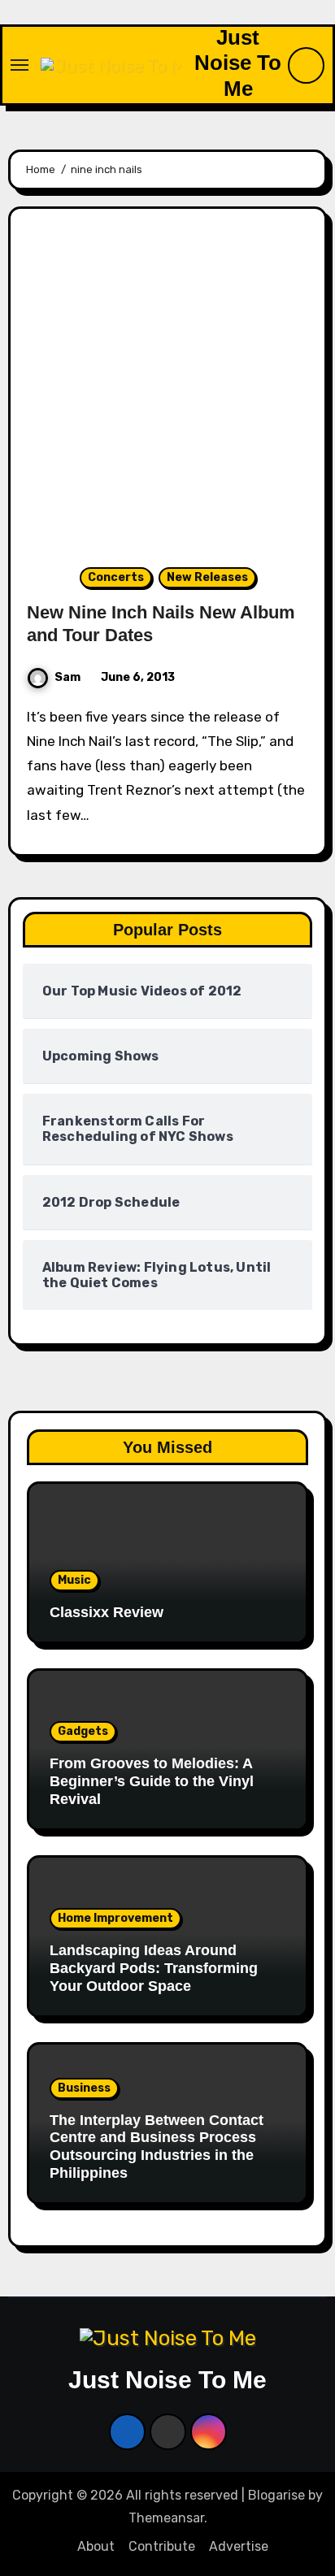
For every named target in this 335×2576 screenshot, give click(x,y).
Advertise (239, 2546)
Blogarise (276, 2495)
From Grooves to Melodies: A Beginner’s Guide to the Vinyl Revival (152, 1781)
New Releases (207, 577)
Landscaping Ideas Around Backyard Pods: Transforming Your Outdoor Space (154, 1968)
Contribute (162, 2546)
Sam (67, 677)
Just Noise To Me (238, 63)
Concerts (116, 577)
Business (84, 2088)
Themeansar (166, 2518)
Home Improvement (115, 1918)
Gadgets (83, 1731)
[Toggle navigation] (20, 65)
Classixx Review (107, 1612)
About (96, 2546)
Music (74, 1580)
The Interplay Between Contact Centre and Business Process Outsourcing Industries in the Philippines (157, 2147)
